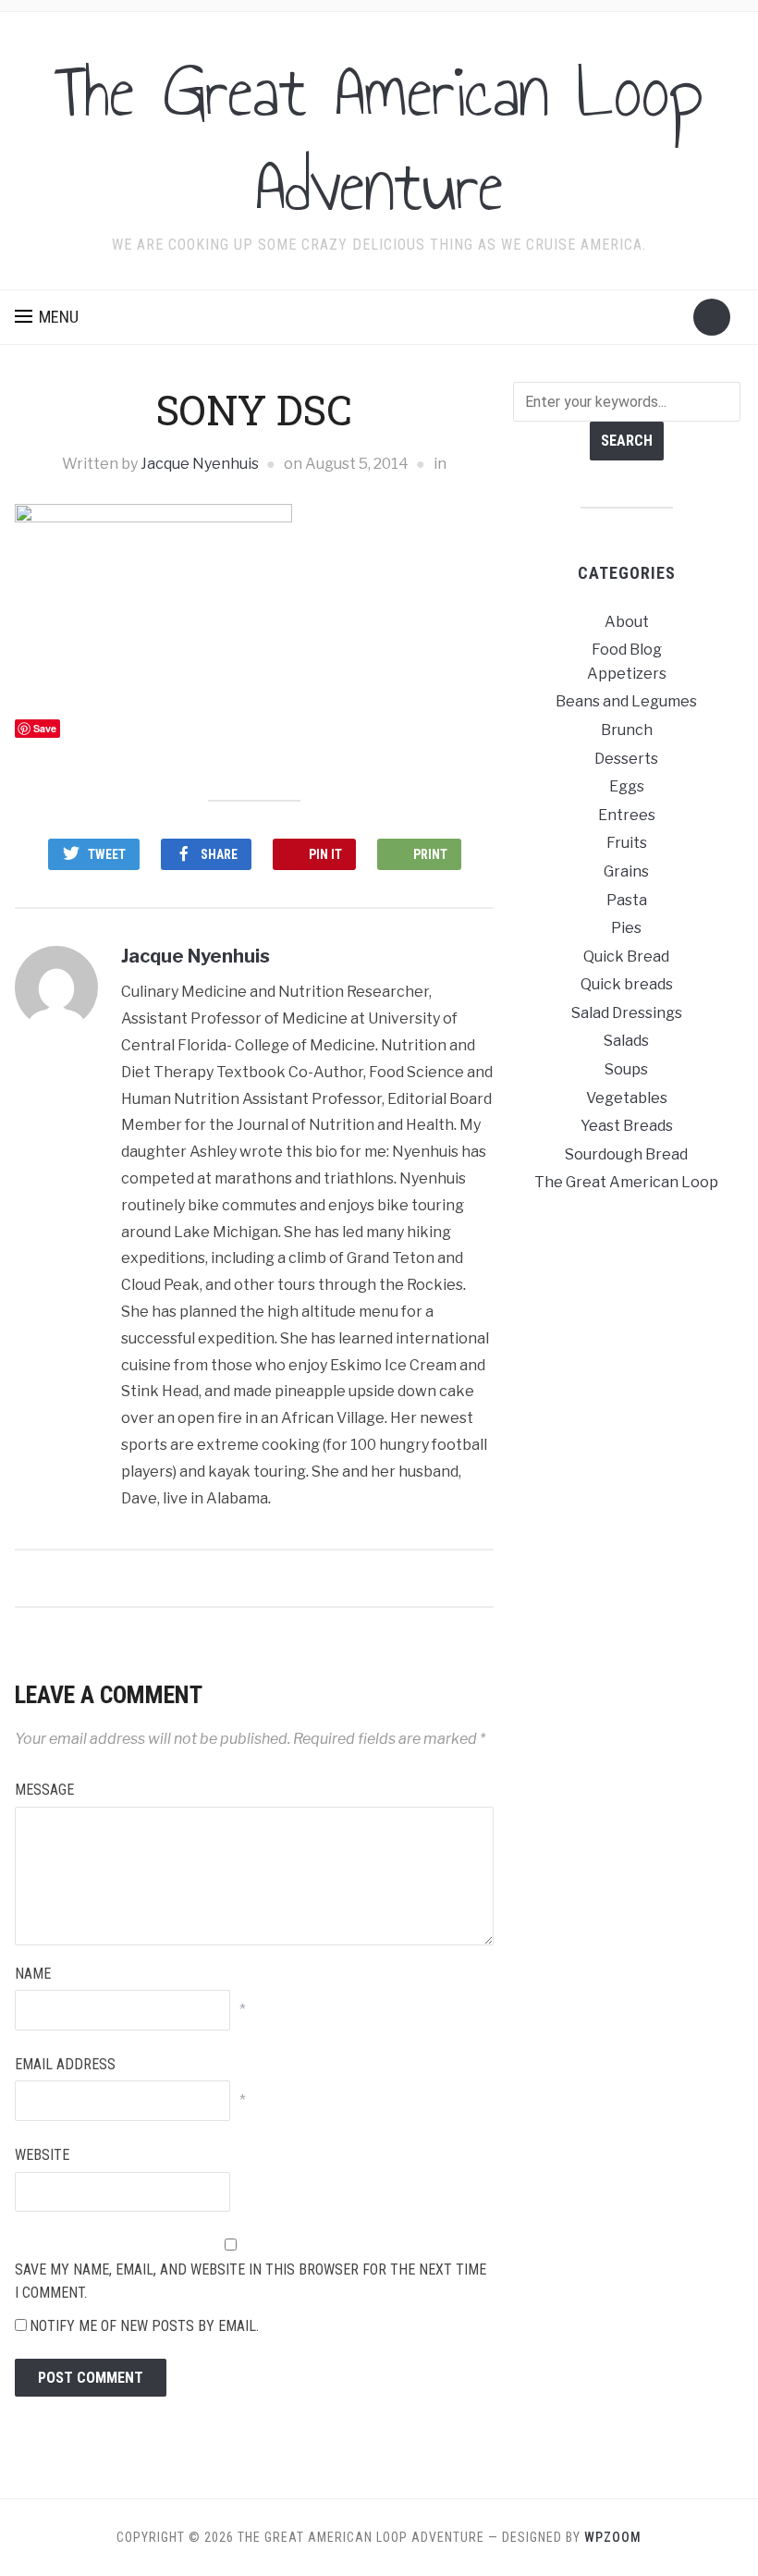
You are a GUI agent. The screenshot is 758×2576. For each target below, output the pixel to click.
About (627, 622)
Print (430, 854)
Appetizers (627, 674)
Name (33, 1974)
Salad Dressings (627, 1013)
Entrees (627, 815)
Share (219, 854)
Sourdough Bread (626, 1154)
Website (42, 2155)
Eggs (627, 786)
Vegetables (627, 1098)
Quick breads (627, 984)
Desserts (626, 759)
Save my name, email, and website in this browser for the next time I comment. (251, 2282)
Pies (626, 928)
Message (44, 1790)
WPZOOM (613, 2537)
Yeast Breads (627, 1126)
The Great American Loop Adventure (379, 139)
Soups (626, 1069)
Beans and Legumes (626, 701)
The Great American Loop (626, 1182)
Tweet (107, 854)
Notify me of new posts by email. (144, 2326)
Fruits (627, 843)
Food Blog (627, 650)
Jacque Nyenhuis (200, 464)
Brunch (627, 730)
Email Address (65, 2064)
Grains (626, 871)
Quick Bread (626, 957)
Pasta (627, 900)
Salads (626, 1041)
